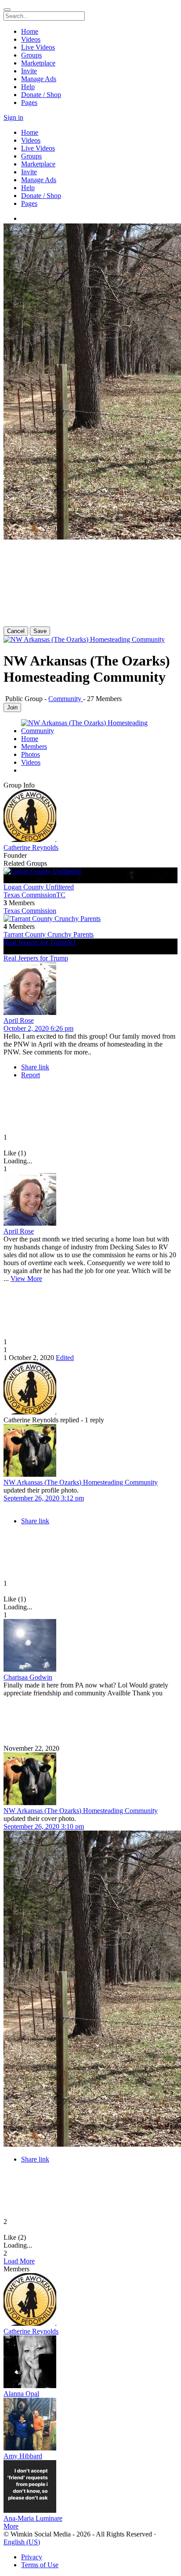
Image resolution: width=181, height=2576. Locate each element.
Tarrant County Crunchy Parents (49, 934)
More (11, 2526)
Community (66, 699)
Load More (19, 2261)
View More (26, 1279)
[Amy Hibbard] (90, 2425)
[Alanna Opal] (90, 2363)
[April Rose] (90, 989)
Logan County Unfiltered (39, 887)
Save (40, 631)
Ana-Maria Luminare (33, 2518)
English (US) (22, 2542)
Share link (35, 1067)
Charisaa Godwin (28, 1677)
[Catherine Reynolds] (90, 817)
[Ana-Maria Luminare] (90, 2487)
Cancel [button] (16, 631)
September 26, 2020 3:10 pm (44, 1826)
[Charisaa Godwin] (90, 1646)
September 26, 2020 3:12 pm (44, 1498)
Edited (65, 1358)
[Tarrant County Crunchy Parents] (90, 919)
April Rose (19, 1020)
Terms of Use (40, 2565)
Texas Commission (30, 911)
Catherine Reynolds (31, 847)
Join (12, 707)
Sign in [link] (13, 117)
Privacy (32, 2557)
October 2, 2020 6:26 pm (38, 1028)
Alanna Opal (21, 2394)
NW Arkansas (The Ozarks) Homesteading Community (81, 1482)
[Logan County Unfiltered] (90, 871)
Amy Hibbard (23, 2456)
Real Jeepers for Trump (36, 958)
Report (31, 1075)
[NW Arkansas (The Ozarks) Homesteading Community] (90, 1451)
